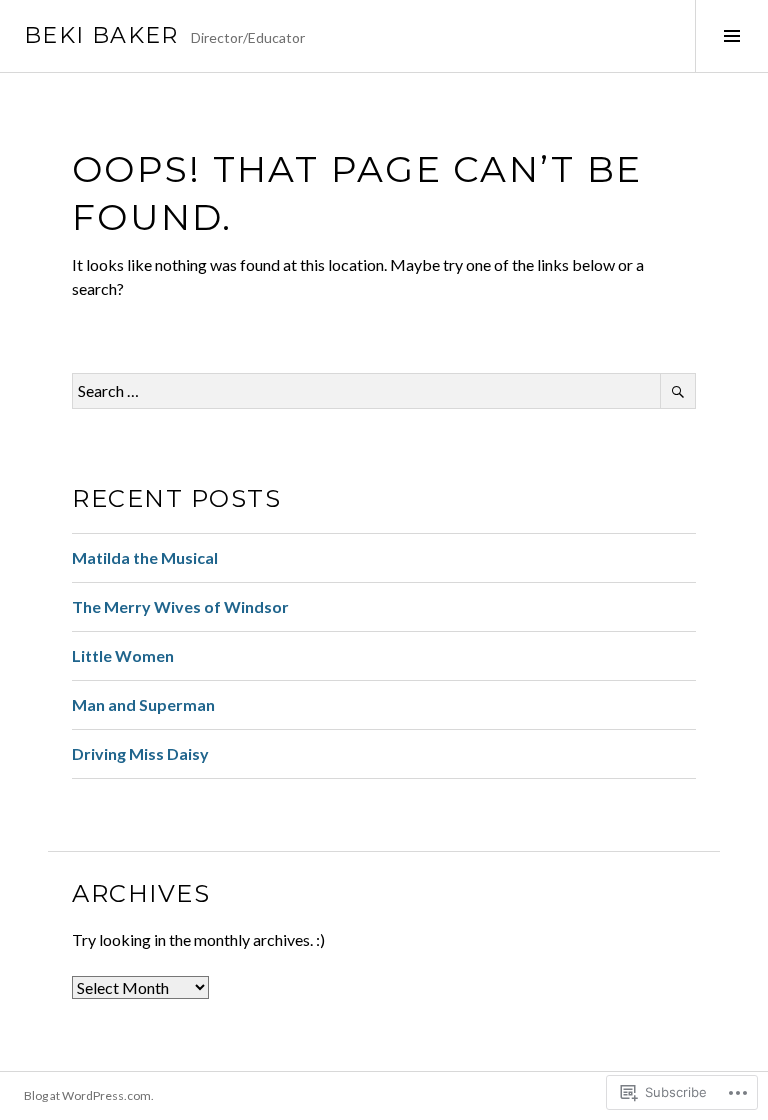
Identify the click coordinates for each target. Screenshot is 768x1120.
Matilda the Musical (145, 557)
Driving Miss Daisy (140, 753)
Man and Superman (143, 704)
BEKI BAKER (101, 35)
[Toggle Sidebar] (731, 36)
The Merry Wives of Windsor (180, 606)
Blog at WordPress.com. (89, 1095)
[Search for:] (384, 390)
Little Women (123, 655)
